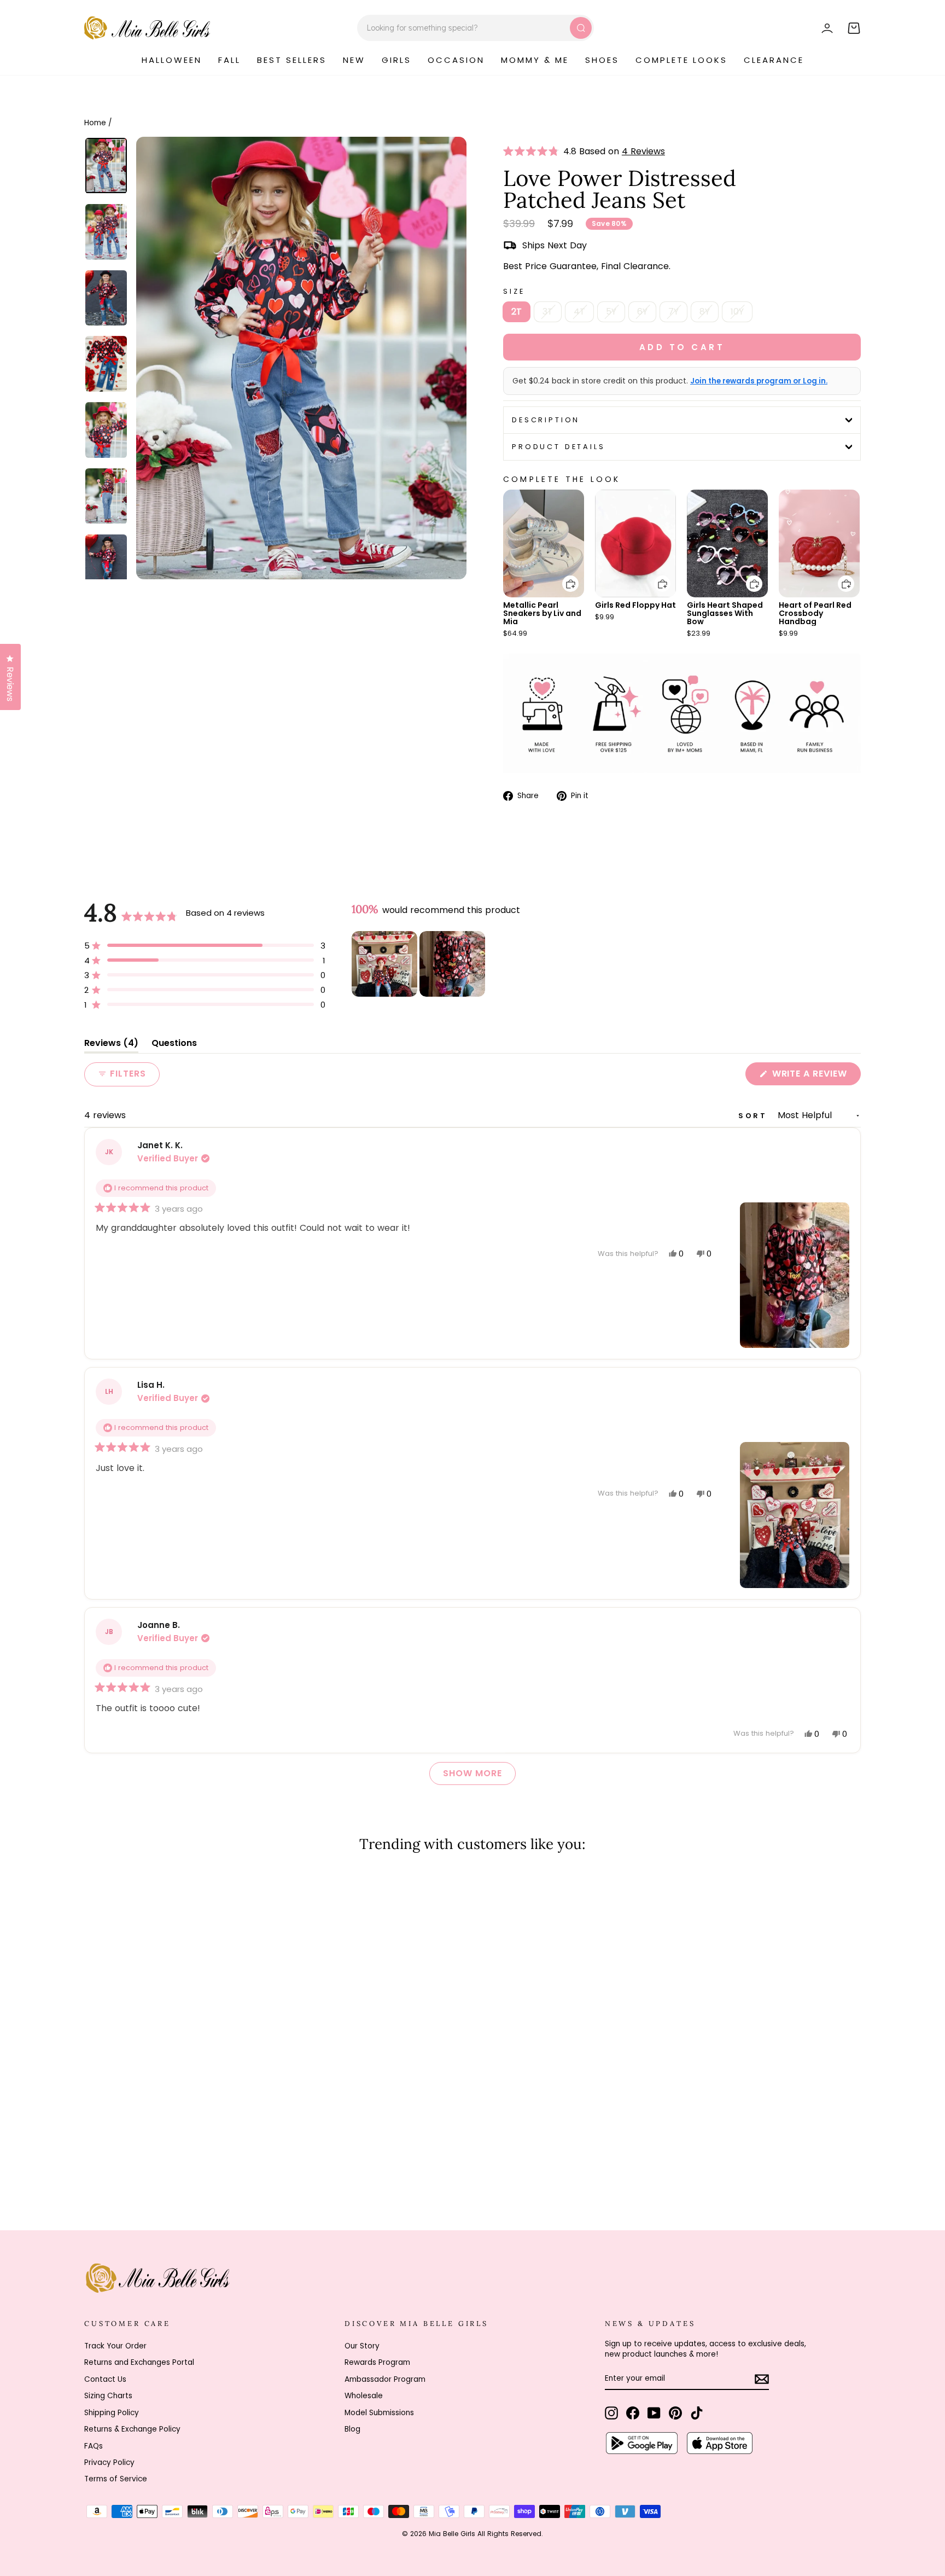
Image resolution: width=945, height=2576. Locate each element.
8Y (705, 312)
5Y (611, 312)
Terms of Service (116, 2479)
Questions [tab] (174, 1045)
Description (546, 420)
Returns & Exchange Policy (132, 2429)
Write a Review (815, 1076)
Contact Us (105, 2379)
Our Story (362, 2346)
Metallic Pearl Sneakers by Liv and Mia (542, 613)
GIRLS (396, 60)
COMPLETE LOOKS (681, 60)
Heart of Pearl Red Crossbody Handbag (815, 613)
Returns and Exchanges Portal (139, 2362)
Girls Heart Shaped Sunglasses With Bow (725, 613)
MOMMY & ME (535, 60)
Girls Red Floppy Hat (635, 605)
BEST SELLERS (292, 60)
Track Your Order (115, 2346)
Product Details (559, 447)
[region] (419, 964)
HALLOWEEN (172, 60)
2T (517, 312)
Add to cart (564, 576)
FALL (229, 60)
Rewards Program (377, 2362)
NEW (354, 60)
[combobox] (476, 28)
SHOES (602, 60)
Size (514, 291)
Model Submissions (379, 2413)
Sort (755, 1116)
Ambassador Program (385, 2379)
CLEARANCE (774, 60)
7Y (673, 312)
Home (95, 123)
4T (579, 312)
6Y (642, 312)
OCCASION (456, 60)
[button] (533, 152)
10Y (737, 312)
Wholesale (364, 2396)
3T (548, 312)
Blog (352, 2429)
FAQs (94, 2446)
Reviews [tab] (111, 1045)
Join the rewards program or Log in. (759, 381)
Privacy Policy (109, 2462)
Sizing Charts (108, 2396)
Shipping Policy (112, 2413)
